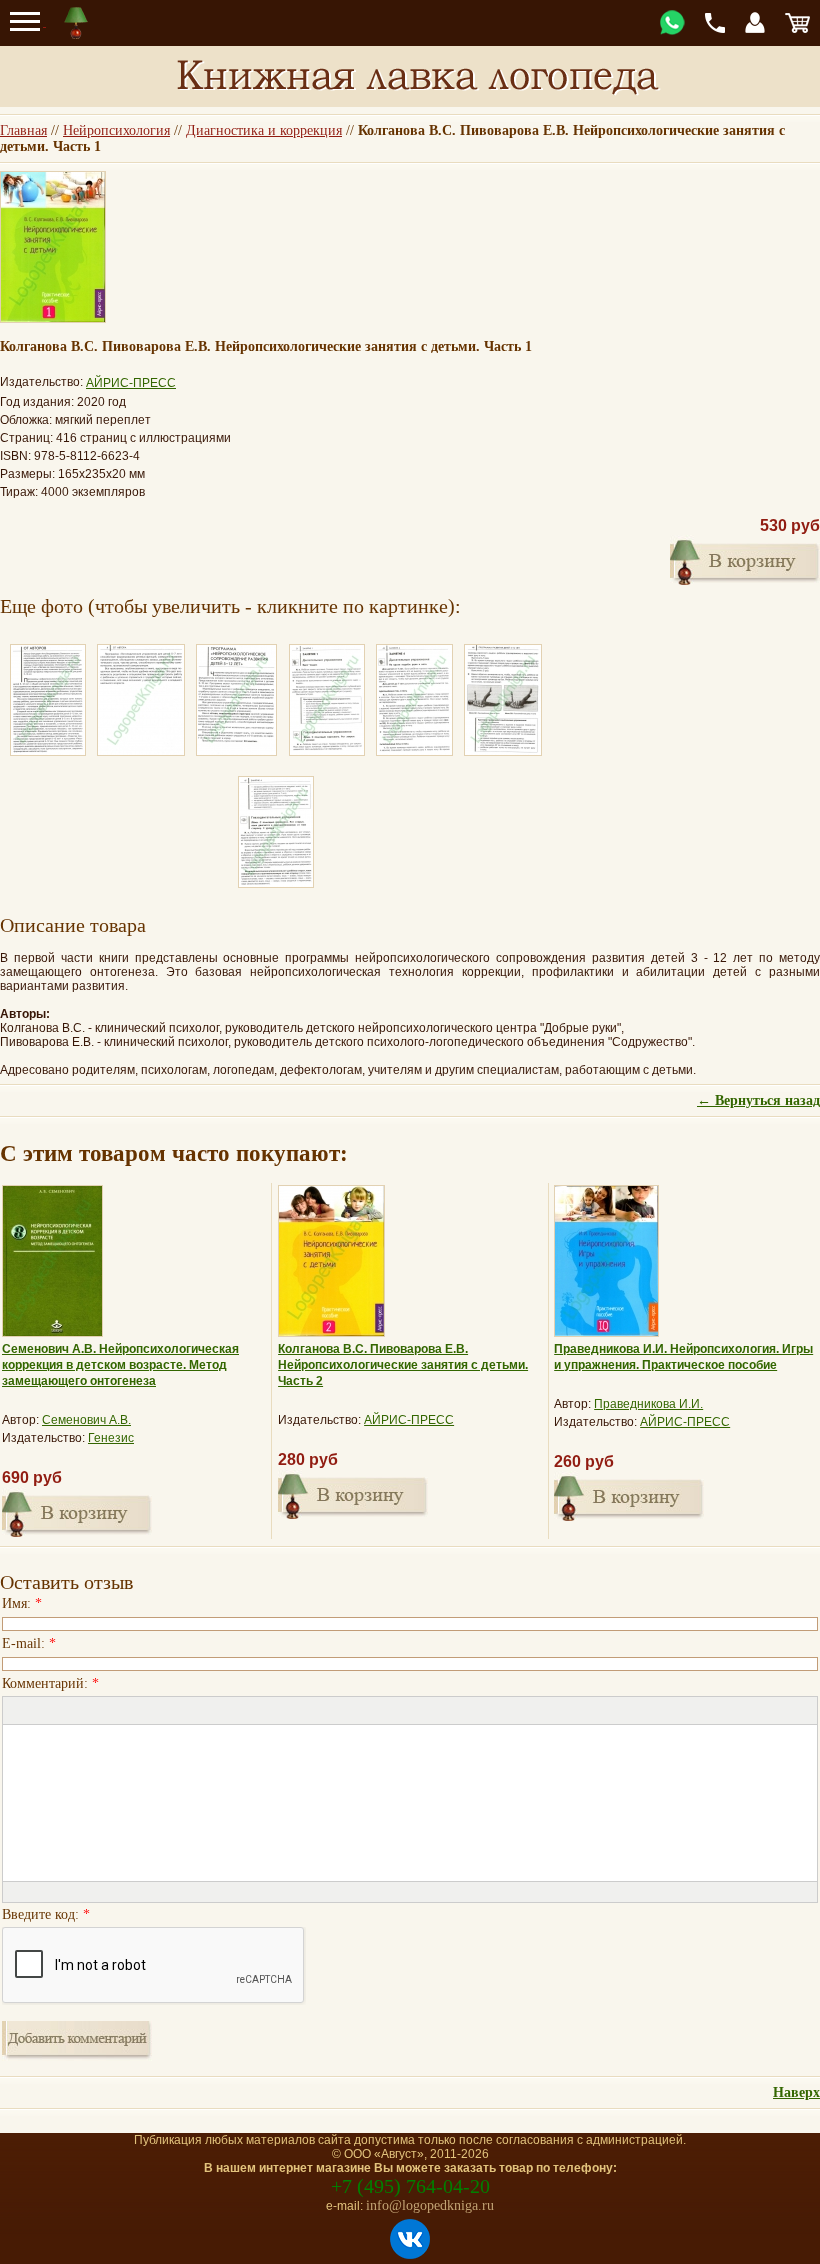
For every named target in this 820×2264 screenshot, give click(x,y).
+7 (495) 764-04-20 (410, 2186)
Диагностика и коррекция (264, 130)
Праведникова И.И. (648, 1404)
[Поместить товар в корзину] (77, 1512)
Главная (23, 130)
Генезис (111, 1438)
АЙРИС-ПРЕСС (131, 383)
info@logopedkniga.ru (430, 2205)
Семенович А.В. (86, 1420)
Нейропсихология (116, 130)
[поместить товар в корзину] (745, 560)
